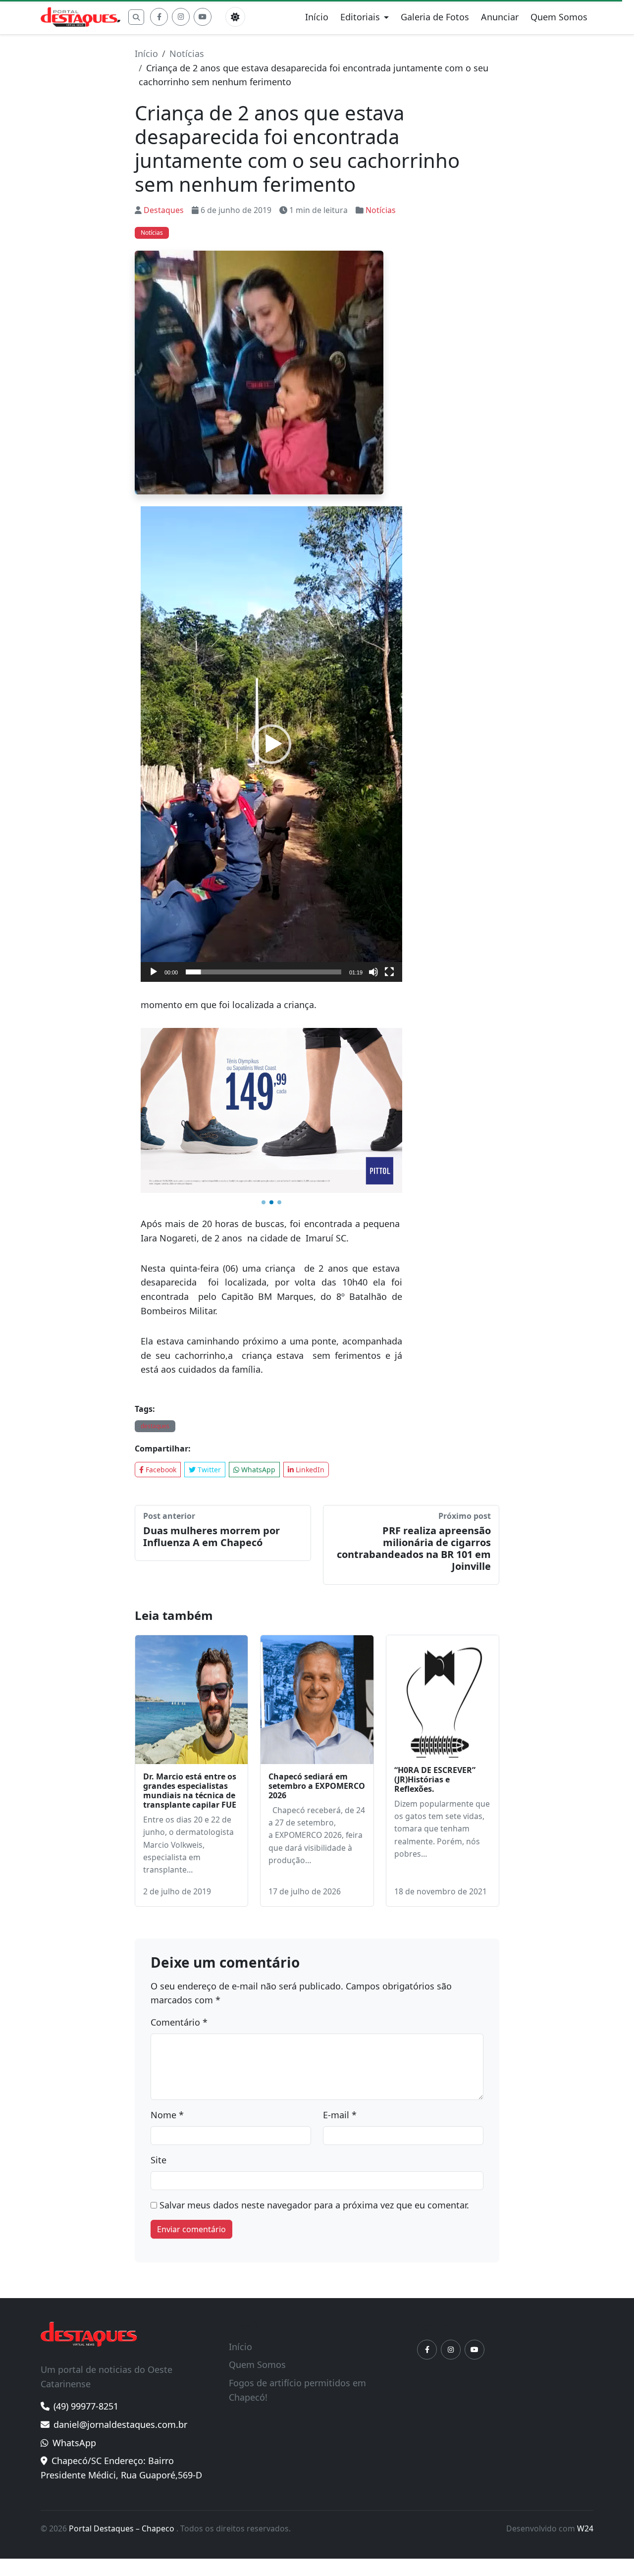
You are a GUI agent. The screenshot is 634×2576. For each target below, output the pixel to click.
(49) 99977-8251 (86, 2300)
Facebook (160, 1363)
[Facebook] (159, 17)
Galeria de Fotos (435, 17)
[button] (271, 744)
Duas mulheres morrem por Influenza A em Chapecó (211, 1430)
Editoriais (360, 17)
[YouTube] (203, 17)
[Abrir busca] (136, 17)
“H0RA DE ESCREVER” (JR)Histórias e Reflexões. (435, 1673)
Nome (167, 2008)
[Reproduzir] (154, 972)
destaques (155, 1319)
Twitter (208, 1363)
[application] (271, 744)
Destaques (164, 210)
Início (317, 17)
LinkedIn (309, 1363)
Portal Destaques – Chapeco (123, 2422)
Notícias (187, 54)
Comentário (179, 1916)
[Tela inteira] (389, 972)
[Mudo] (373, 972)
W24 (585, 2422)
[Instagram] (181, 17)
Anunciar (500, 17)
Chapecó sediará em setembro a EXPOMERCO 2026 (317, 1679)
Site (158, 2053)
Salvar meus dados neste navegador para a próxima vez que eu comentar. (314, 2098)
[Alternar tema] (235, 17)
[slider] (264, 972)
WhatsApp (257, 1363)
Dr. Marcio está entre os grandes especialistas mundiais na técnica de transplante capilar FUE (190, 1684)
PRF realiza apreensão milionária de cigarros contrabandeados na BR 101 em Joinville (414, 1442)
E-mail (340, 2008)
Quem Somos (559, 17)
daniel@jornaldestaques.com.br (120, 2318)
